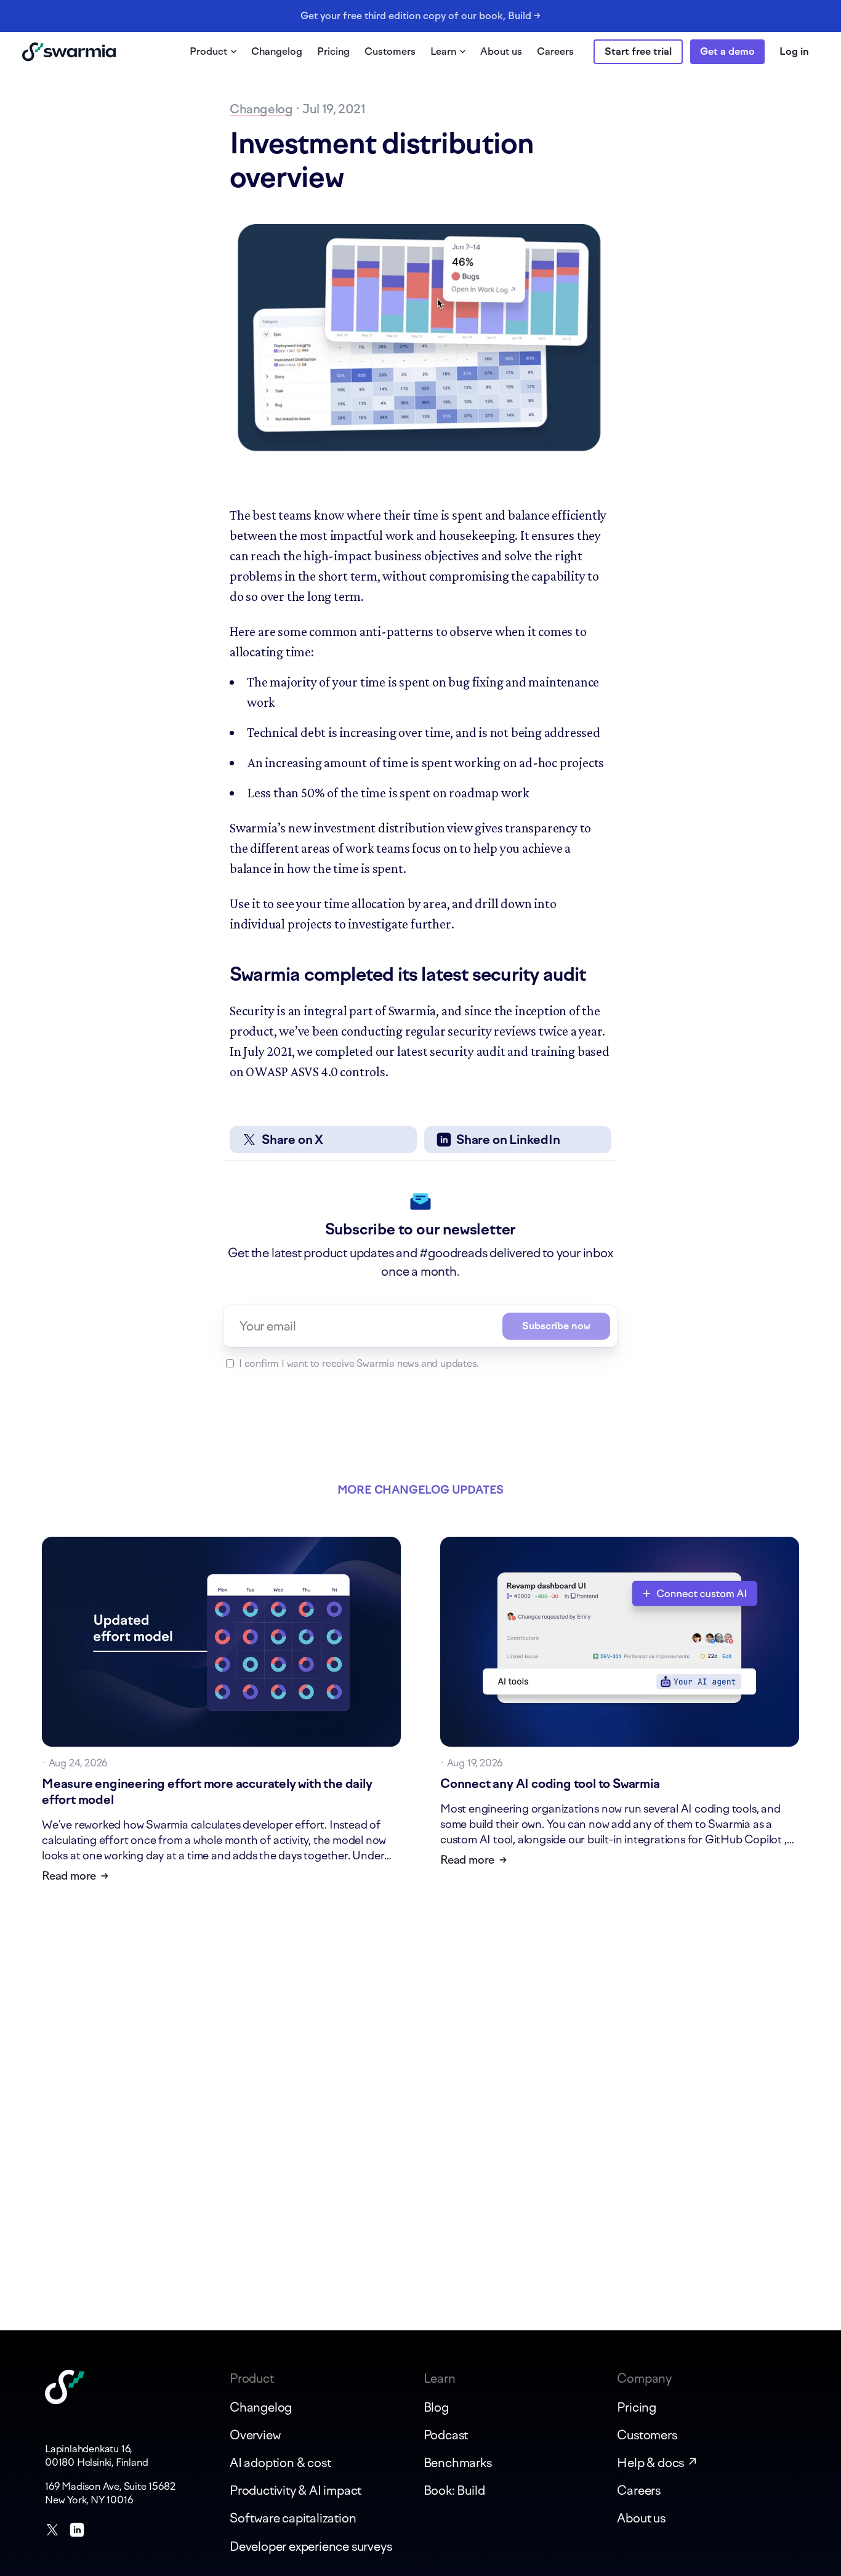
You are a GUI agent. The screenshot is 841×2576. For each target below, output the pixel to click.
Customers (390, 51)
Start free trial (638, 51)
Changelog (277, 51)
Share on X (292, 1140)
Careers (555, 51)
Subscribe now (556, 1326)
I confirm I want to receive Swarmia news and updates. (359, 1363)
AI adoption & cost (280, 2463)
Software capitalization (293, 2518)
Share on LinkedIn (508, 1140)
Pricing (333, 51)
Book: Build (454, 2490)
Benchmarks (458, 2463)
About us (501, 51)
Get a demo (727, 51)
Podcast (446, 2435)
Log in (794, 51)
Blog (436, 2407)
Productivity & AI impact (296, 2490)
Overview (255, 2435)
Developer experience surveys (311, 2546)
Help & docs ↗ (657, 2463)
